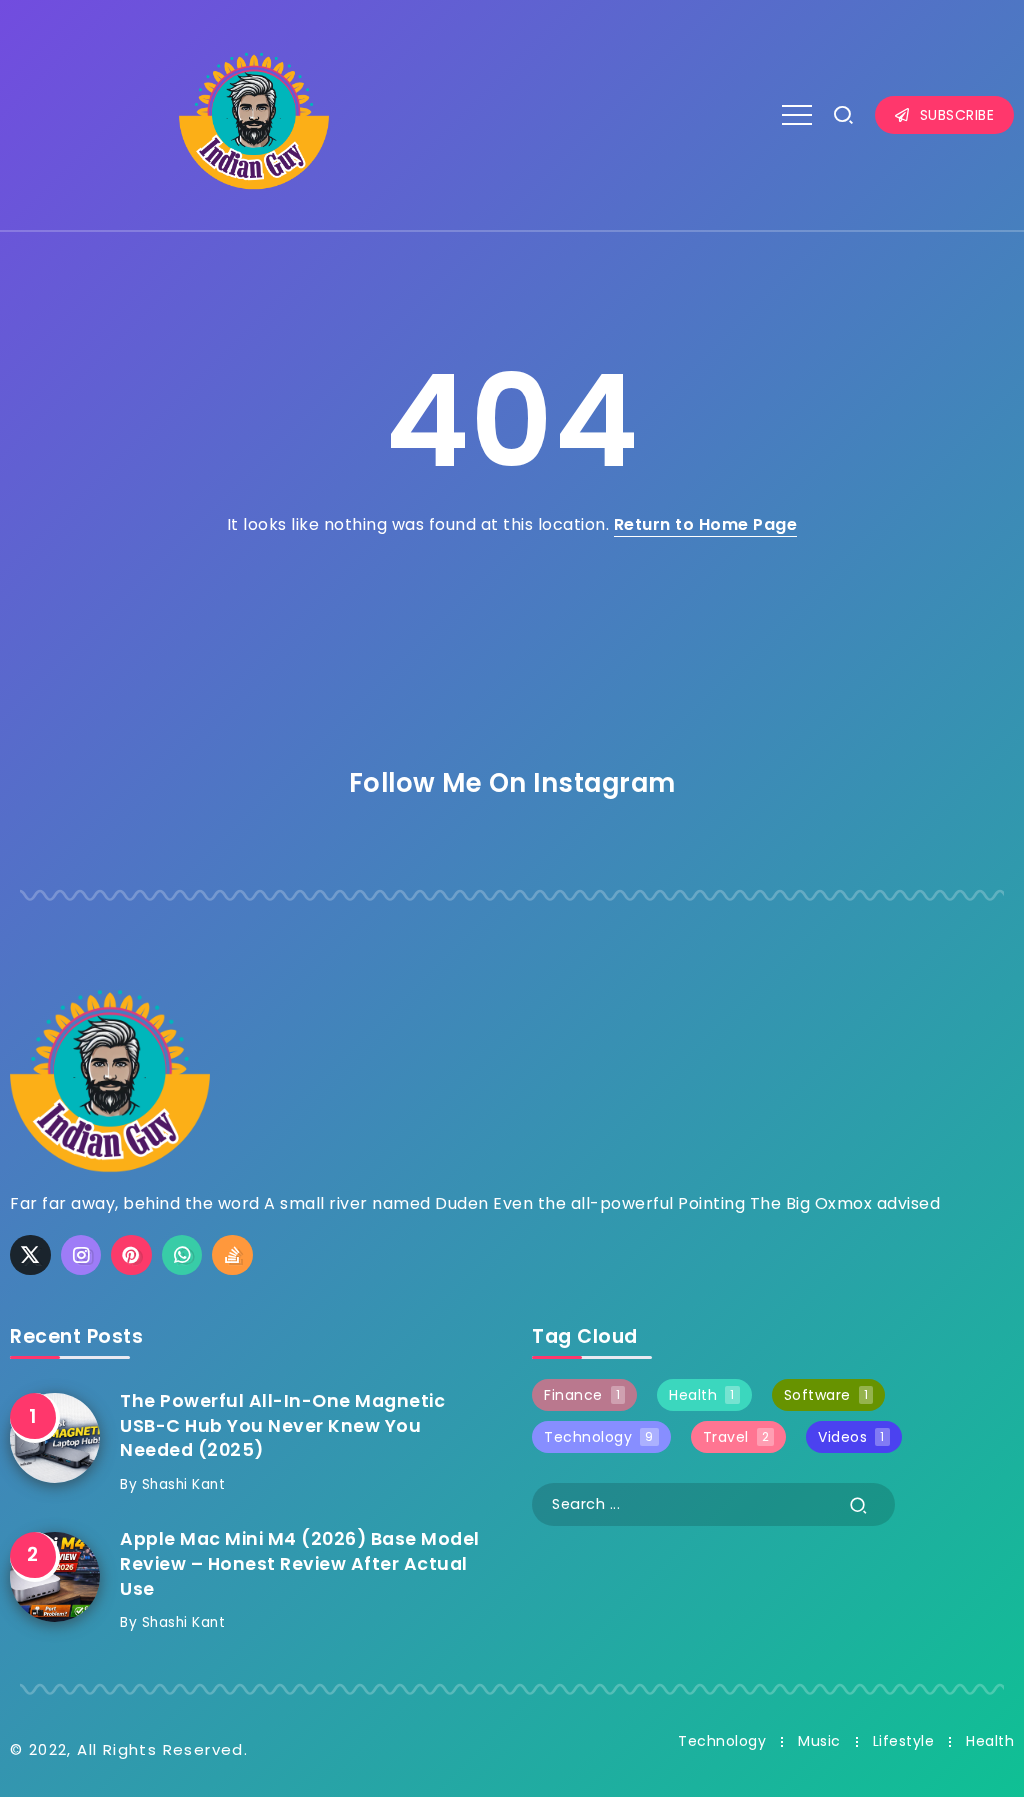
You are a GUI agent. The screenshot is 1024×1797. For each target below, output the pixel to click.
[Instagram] (81, 1255)
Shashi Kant (184, 1484)
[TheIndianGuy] (254, 113)
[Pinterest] (131, 1255)
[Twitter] (30, 1255)
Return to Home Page (706, 524)
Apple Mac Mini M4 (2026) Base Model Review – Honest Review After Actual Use (300, 1563)
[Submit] (859, 1504)
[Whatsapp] (182, 1255)
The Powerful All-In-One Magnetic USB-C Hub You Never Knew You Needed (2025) (282, 1425)
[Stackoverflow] (232, 1255)
